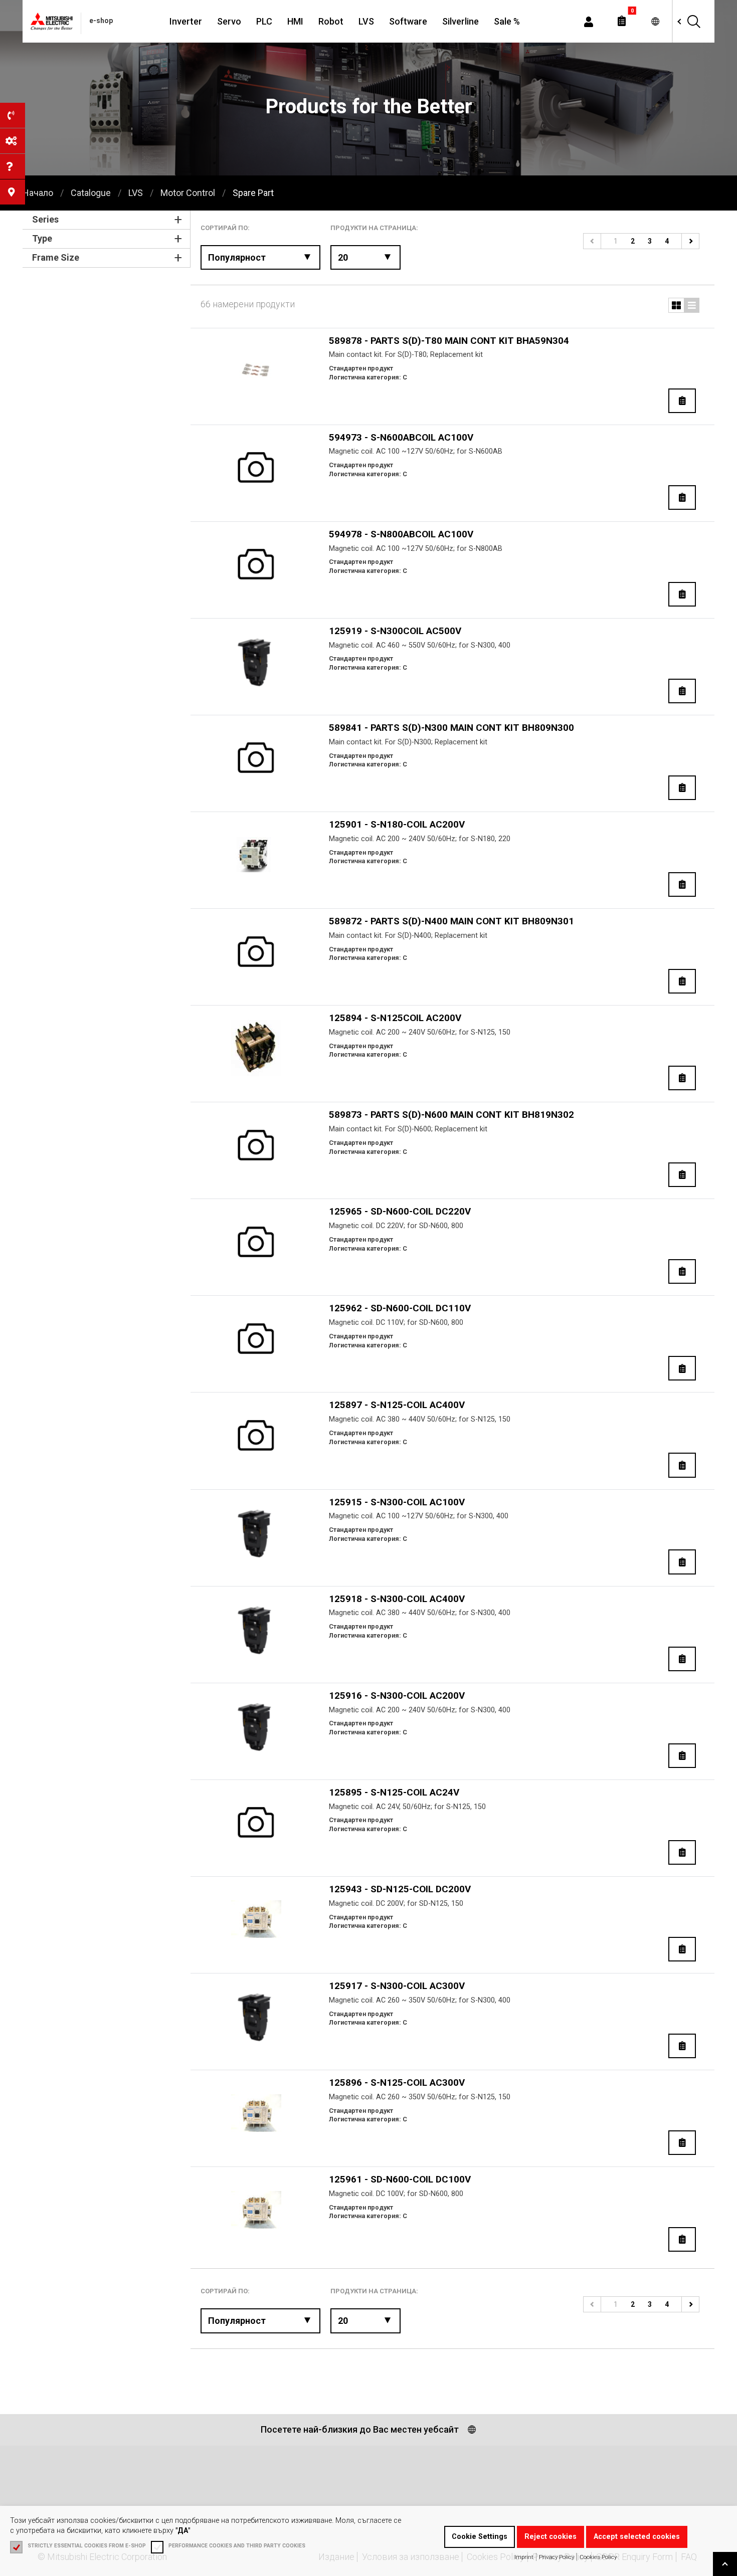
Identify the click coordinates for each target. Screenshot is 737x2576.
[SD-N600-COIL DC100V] (256, 2210)
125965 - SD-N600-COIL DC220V (400, 1211)
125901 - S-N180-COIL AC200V (397, 824)
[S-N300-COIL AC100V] (256, 1532)
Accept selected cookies (637, 2537)
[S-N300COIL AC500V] (256, 661)
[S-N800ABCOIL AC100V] (256, 564)
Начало (38, 193)
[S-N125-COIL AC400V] (256, 1435)
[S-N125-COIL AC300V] (256, 2113)
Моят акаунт (589, 21)
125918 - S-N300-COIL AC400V (397, 1599)
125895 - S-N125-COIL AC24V (394, 1792)
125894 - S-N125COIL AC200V (395, 1018)
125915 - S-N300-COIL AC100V (397, 1502)
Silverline (460, 21)
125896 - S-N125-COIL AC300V (397, 2083)
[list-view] (676, 305)
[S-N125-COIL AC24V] (256, 1822)
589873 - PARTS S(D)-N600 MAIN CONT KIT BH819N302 (451, 1115)
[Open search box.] (693, 21)
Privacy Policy (557, 2557)
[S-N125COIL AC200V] (256, 1048)
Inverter (186, 21)
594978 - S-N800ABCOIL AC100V (401, 534)
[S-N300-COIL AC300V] (256, 2016)
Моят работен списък (622, 21)
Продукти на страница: (374, 228)
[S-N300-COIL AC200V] (256, 1726)
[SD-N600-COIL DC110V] (256, 1339)
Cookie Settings (480, 2537)
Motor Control (188, 193)
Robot (331, 21)
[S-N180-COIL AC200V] (256, 855)
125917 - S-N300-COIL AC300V (397, 1986)
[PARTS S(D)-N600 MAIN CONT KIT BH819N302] (256, 1145)
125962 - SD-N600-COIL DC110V (400, 1308)
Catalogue (91, 193)
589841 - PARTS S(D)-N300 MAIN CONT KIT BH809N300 (451, 728)
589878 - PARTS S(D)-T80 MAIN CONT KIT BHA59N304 (449, 341)
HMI (295, 21)
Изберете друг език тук (655, 21)
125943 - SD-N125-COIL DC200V (400, 1889)
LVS (366, 21)
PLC (264, 21)
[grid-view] (692, 305)
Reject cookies (550, 2537)
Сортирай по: (225, 228)
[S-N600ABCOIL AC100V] (256, 467)
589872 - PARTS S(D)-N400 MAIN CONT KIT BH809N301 (451, 921)
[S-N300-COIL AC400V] (256, 1629)
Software (408, 21)
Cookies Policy (598, 2557)
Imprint (524, 2557)
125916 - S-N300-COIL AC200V (397, 1696)
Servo (229, 21)
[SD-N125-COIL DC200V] (256, 1919)
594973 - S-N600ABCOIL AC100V (401, 437)
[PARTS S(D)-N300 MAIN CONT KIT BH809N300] (256, 758)
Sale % (507, 21)
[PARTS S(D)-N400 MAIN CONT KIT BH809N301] (256, 952)
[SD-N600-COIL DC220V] (256, 1242)
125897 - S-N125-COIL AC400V (397, 1405)
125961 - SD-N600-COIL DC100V (400, 2179)
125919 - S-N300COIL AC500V (395, 631)
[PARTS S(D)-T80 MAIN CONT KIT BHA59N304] (256, 371)
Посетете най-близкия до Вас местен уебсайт (360, 2429)
